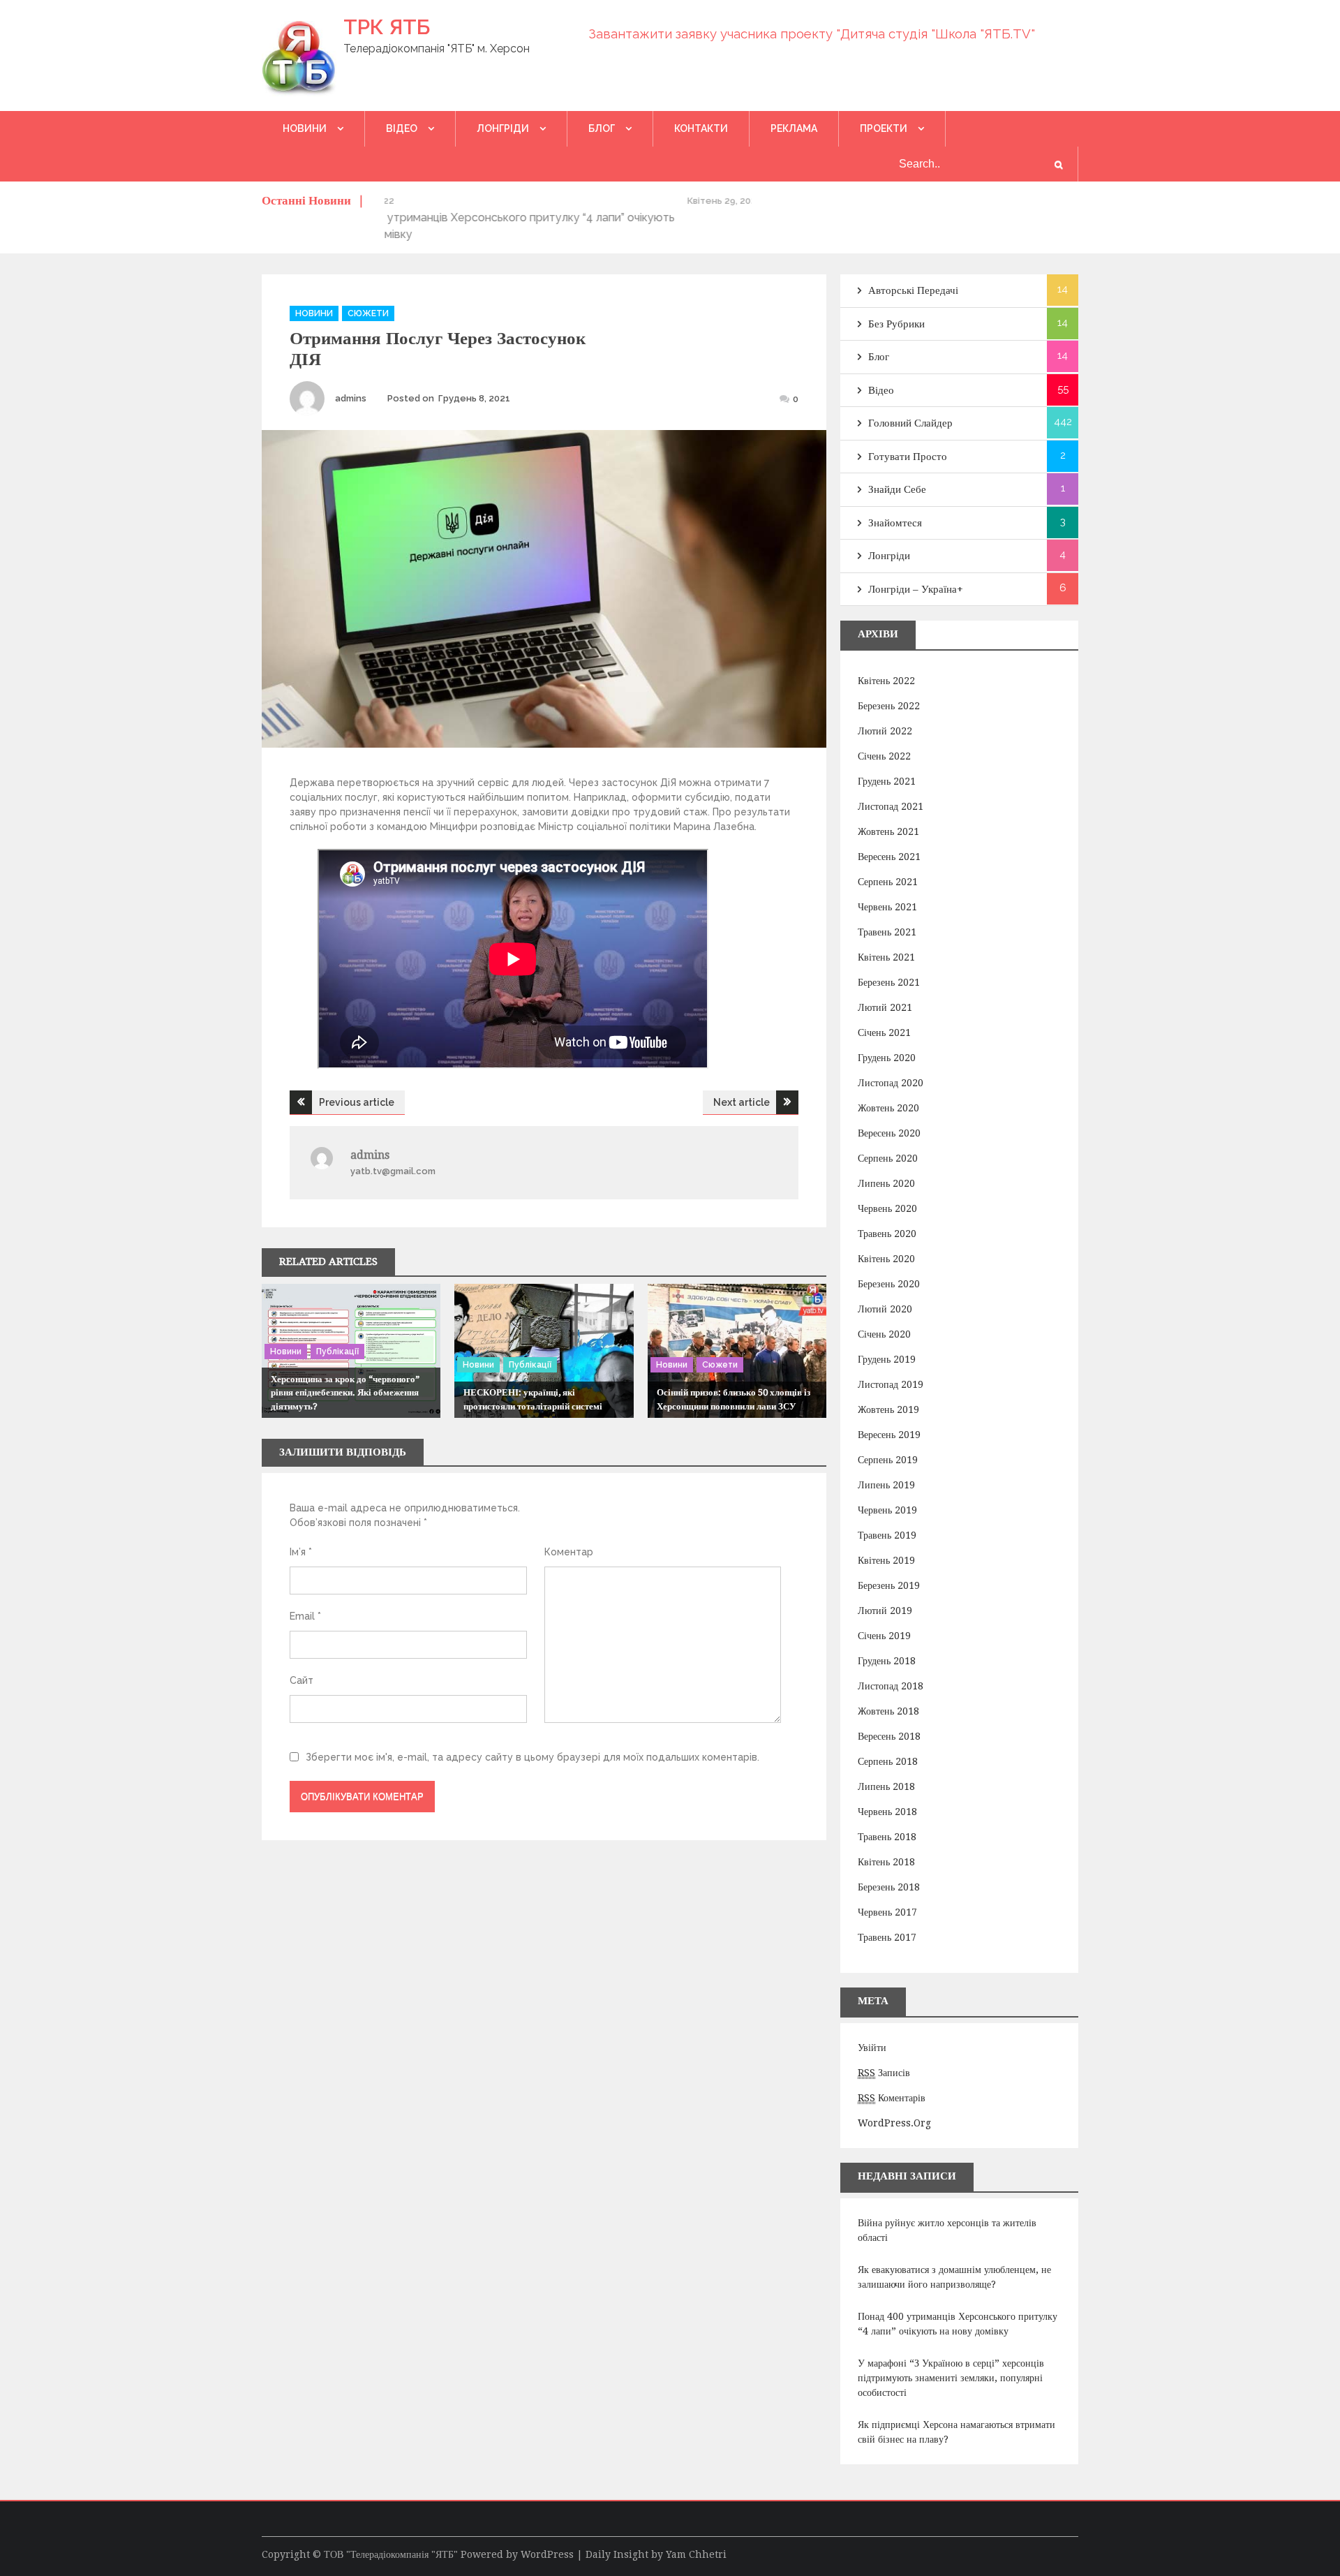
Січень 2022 (884, 756)
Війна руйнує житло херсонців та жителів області (947, 2230)
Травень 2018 (887, 1837)
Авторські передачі (913, 290)
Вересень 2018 (889, 1736)
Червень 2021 (887, 907)
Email (305, 1616)
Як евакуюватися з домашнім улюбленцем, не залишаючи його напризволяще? (954, 2277)
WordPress (547, 2554)
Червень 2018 (887, 1812)
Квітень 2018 (886, 1862)
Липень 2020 (886, 1183)
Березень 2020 (889, 1284)
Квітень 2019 (886, 1560)
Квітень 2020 (886, 1259)
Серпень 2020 (888, 1158)
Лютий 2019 (885, 1611)
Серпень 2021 (888, 882)
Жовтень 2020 (888, 1108)
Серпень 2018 (888, 1761)
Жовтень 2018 (888, 1711)
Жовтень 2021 (888, 831)
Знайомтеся (895, 523)
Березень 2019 (889, 1585)
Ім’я (301, 1552)
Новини (305, 128)
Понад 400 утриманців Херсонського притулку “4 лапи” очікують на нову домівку (958, 2324)
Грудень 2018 (887, 1661)
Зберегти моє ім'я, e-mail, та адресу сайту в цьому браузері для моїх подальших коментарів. (533, 1757)
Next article (742, 1102)
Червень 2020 (887, 1208)
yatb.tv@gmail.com (393, 1171)
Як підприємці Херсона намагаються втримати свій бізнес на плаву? (956, 2432)
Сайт (301, 1680)
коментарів (892, 2098)
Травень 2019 (887, 1535)
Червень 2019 (887, 1510)
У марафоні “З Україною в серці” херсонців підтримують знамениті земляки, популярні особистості (951, 2378)
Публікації (337, 1352)
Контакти (701, 128)
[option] (568, 201)
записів (884, 2073)
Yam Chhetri (696, 2554)
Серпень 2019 (888, 1460)
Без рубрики (896, 324)
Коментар (569, 1552)
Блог (602, 128)
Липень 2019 (886, 1485)
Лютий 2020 (885, 1309)
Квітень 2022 (886, 681)
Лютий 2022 (885, 731)
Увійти (872, 2048)
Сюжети (368, 313)
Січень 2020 (884, 1334)
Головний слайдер (910, 423)
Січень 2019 (884, 1636)
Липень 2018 (886, 1786)
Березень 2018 (889, 1887)
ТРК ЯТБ (387, 27)
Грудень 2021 (887, 781)
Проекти (884, 128)
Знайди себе (897, 489)
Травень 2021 (887, 932)
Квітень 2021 (886, 957)
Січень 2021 (884, 1032)
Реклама (794, 128)
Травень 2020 (887, 1234)
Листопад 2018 (891, 1686)
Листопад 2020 (891, 1083)
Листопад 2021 (891, 806)
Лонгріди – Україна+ (916, 589)
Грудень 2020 (887, 1058)
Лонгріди (503, 128)
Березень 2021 (889, 982)
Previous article (357, 1102)
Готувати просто (908, 457)
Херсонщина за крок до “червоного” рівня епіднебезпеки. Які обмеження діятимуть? (345, 1393)
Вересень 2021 (889, 857)
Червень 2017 (887, 1912)
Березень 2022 (889, 706)
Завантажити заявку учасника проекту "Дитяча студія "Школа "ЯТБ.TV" (812, 34)
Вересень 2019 (889, 1435)
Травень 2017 (887, 1937)
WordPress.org (894, 2123)
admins (351, 398)
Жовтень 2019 (888, 1409)
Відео (402, 128)
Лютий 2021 (885, 1007)
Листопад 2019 (891, 1384)
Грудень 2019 (887, 1359)
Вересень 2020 (889, 1133)
